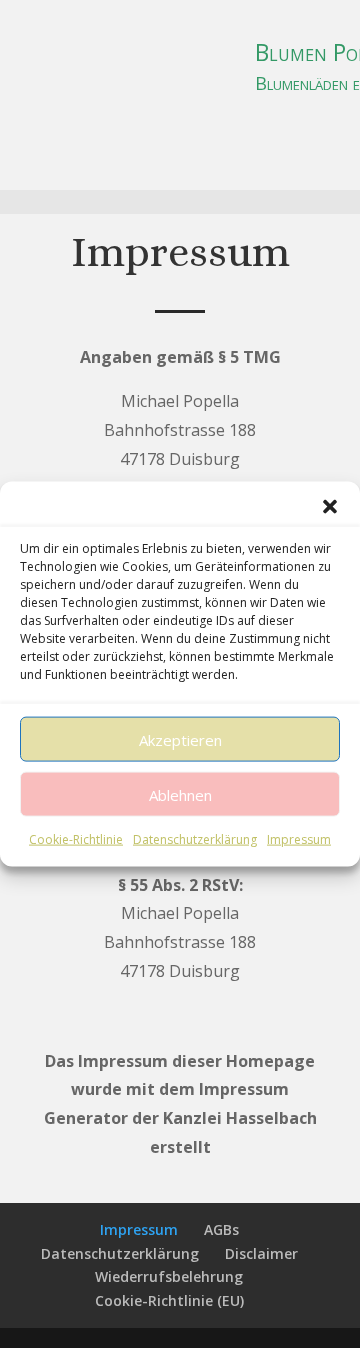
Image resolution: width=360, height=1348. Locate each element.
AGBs (221, 1229)
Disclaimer (261, 1253)
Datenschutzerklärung (195, 839)
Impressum (299, 839)
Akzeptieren (180, 739)
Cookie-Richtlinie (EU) (169, 1300)
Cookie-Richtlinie (76, 839)
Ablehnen (180, 794)
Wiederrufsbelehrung (169, 1276)
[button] (330, 507)
